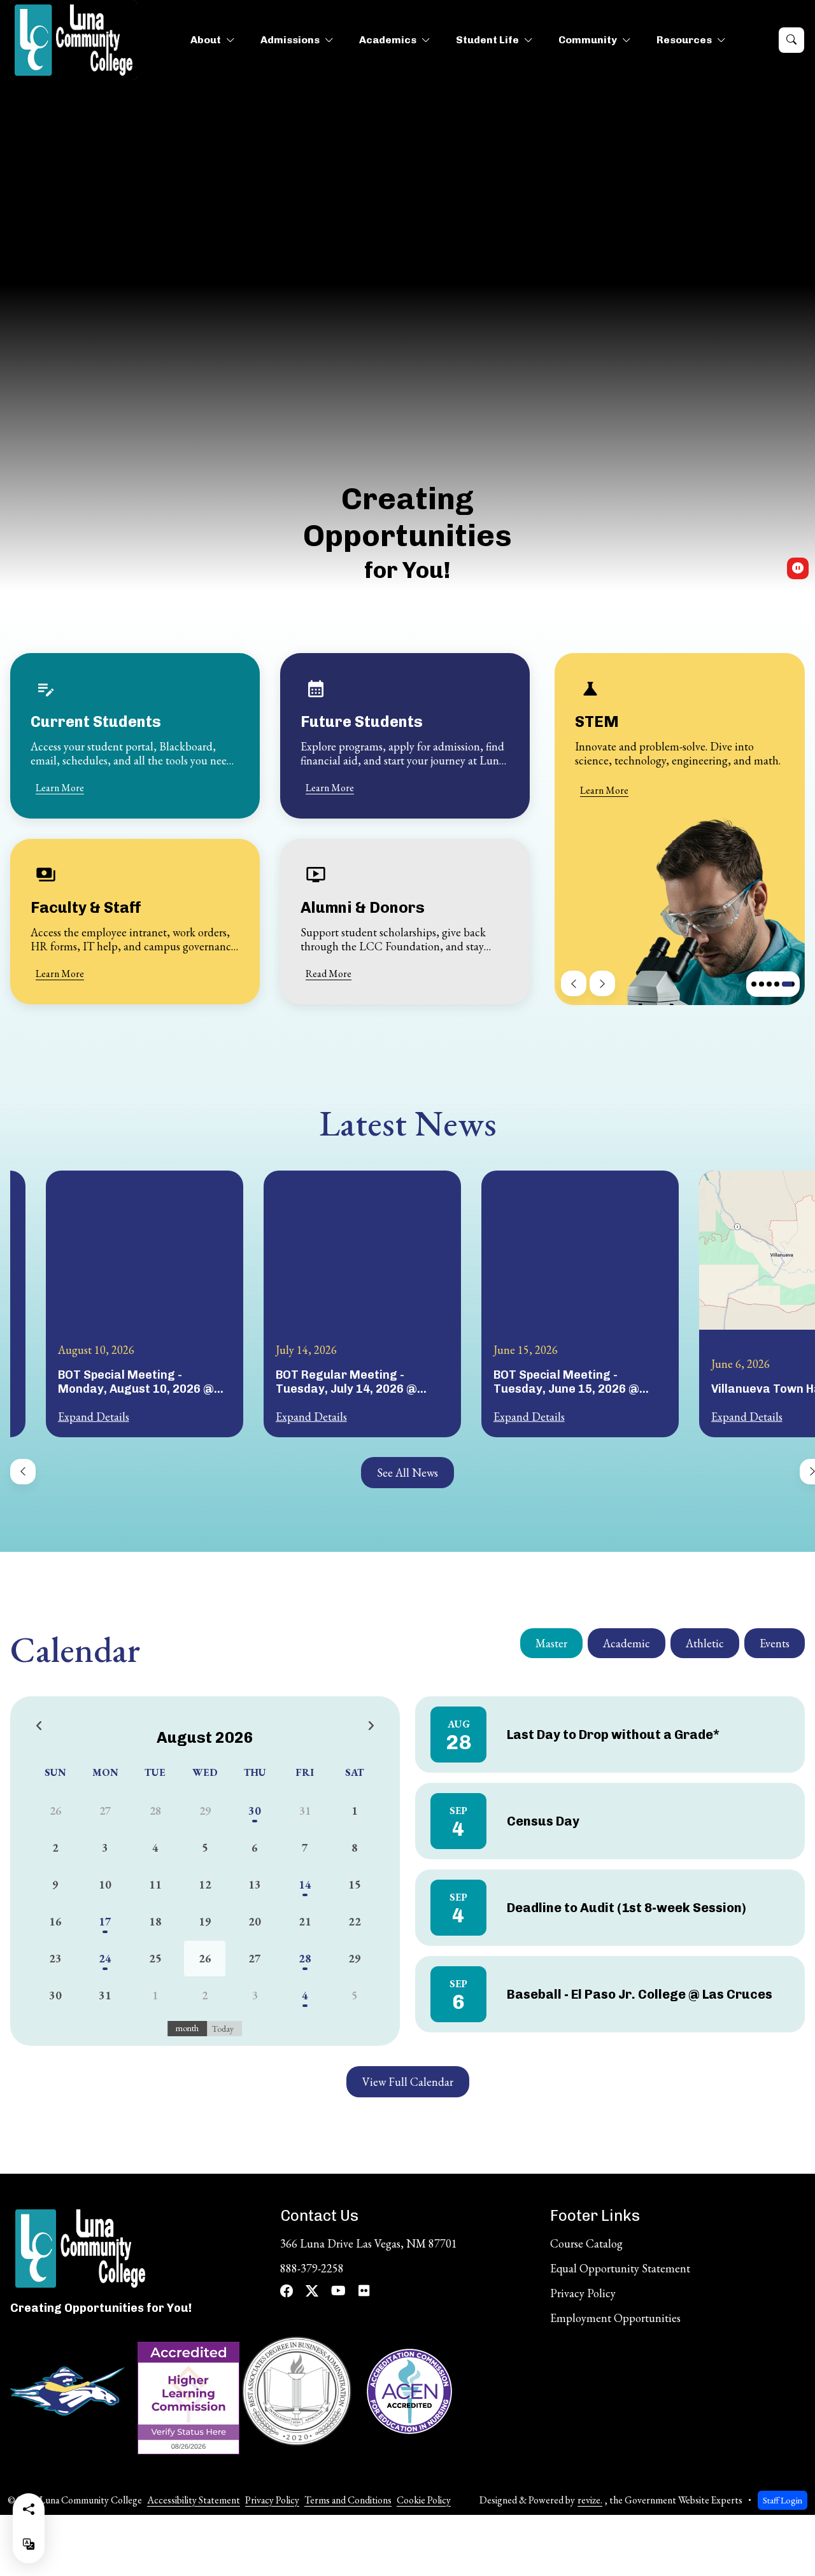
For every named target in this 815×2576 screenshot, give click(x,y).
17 (105, 1921)
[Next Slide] (602, 983)
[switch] (798, 568)
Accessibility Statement (194, 2500)
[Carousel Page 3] (754, 984)
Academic (627, 1643)
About (206, 40)
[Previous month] (39, 1726)
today (223, 2029)
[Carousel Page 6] (777, 984)
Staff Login (783, 2500)
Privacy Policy (272, 2500)
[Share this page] (29, 2509)
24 (105, 1958)
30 (255, 1811)
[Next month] (371, 1726)
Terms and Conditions (348, 2500)
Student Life (487, 40)
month (187, 2028)
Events (775, 1643)
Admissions (290, 40)
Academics (388, 40)
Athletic (705, 1643)
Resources (684, 40)
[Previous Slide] (574, 983)
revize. (590, 2500)
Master (551, 1643)
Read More (329, 974)
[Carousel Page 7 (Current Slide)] (788, 984)
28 (305, 1958)
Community (588, 40)
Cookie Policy (424, 2500)
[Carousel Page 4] (762, 984)
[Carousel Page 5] (769, 984)
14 (305, 1884)
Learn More (60, 788)
